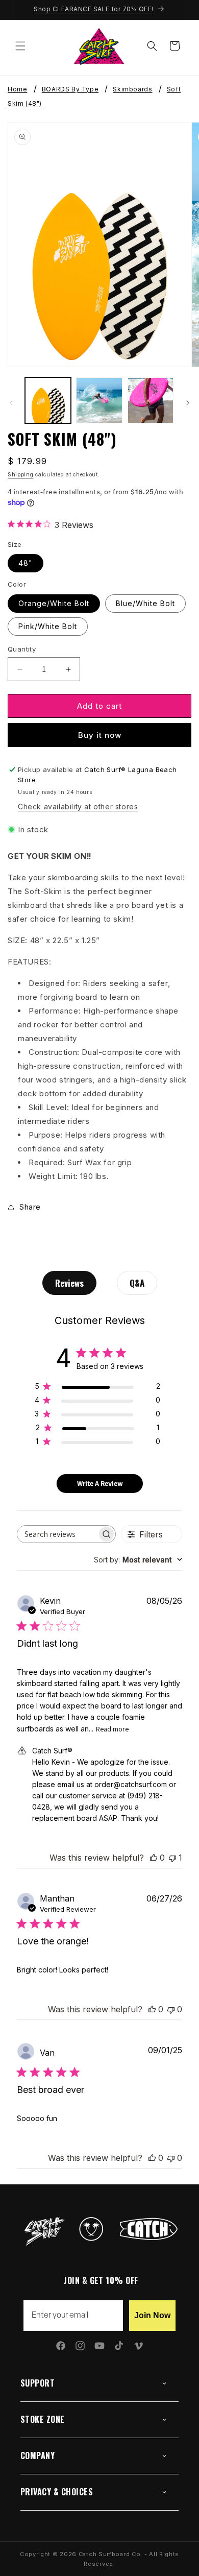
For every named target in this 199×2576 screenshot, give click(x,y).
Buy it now (100, 735)
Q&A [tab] (137, 1283)
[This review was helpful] (154, 1858)
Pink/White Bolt (48, 626)
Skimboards (132, 90)
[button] (20, 46)
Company (38, 2455)
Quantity (22, 649)
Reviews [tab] (69, 1283)
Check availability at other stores (78, 806)
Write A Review (100, 1483)
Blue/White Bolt (145, 603)
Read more (112, 1729)
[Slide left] (11, 403)
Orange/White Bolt (54, 603)
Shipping (21, 474)
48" (26, 563)
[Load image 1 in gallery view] (48, 400)
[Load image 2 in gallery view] (99, 400)
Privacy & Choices (57, 2492)
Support (38, 2383)
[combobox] (138, 1560)
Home (17, 90)
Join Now (152, 2315)
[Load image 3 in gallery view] (151, 400)
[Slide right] (188, 403)
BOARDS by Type (70, 90)
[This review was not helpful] (172, 1858)
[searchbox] (57, 1534)
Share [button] (30, 1207)
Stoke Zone (43, 2419)
